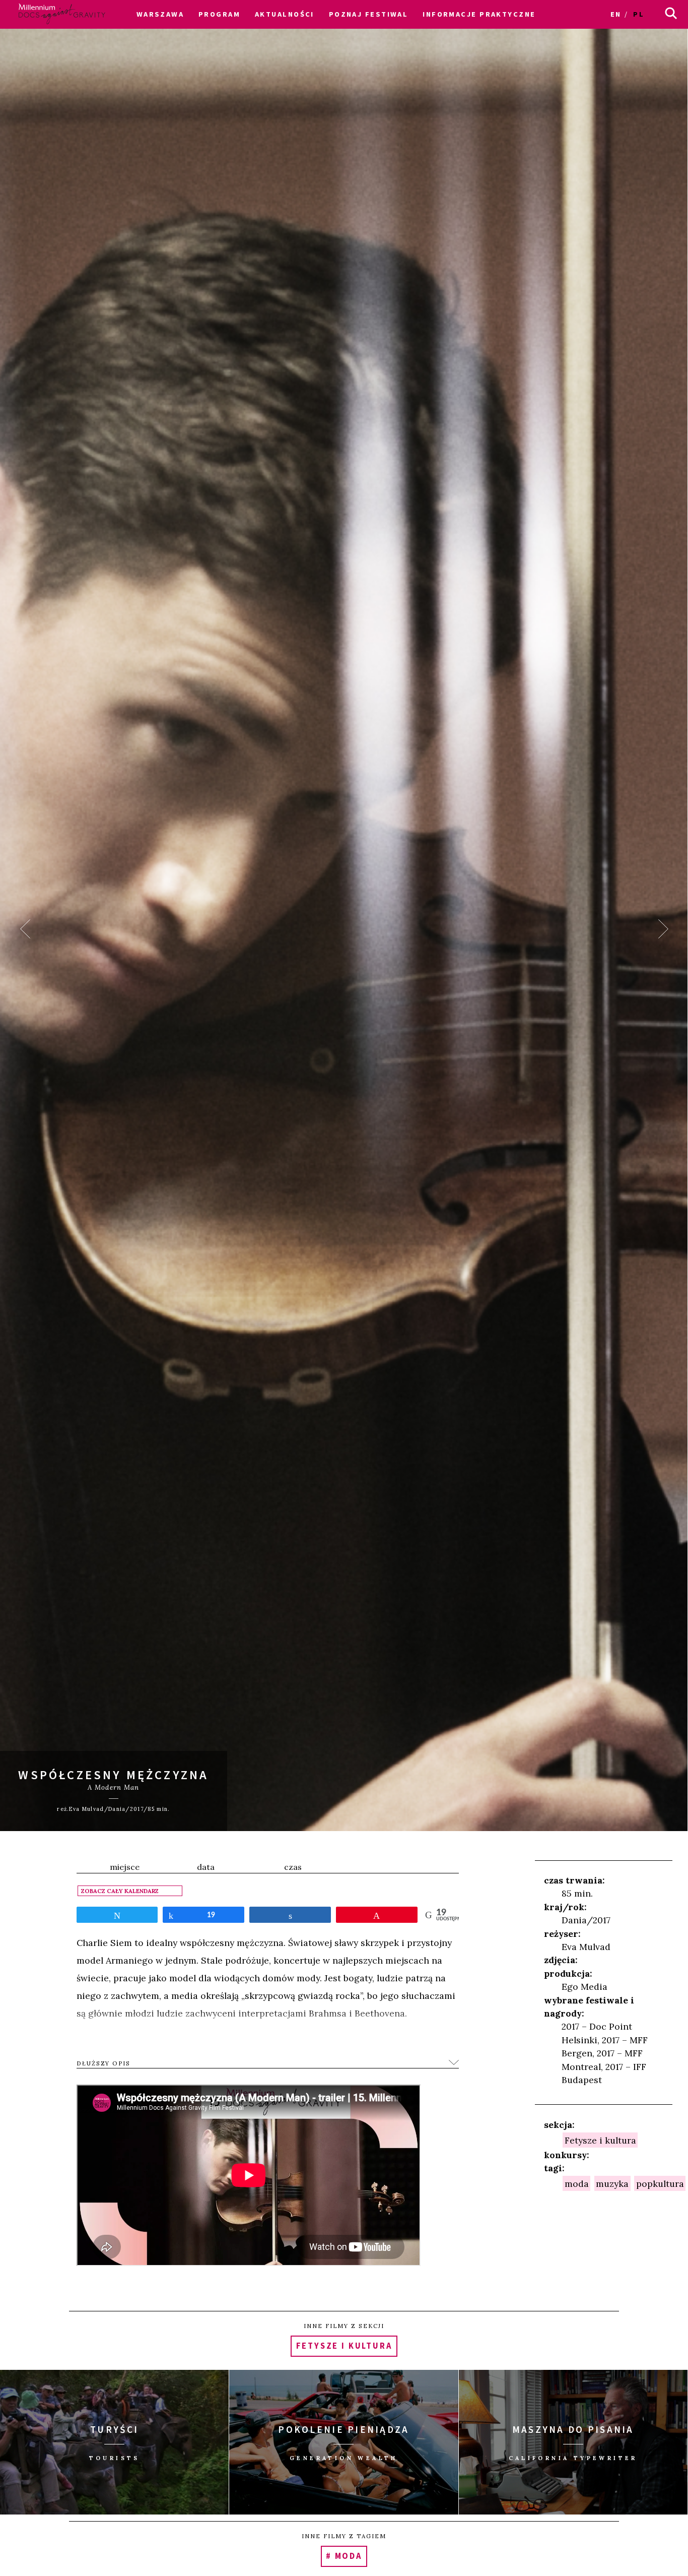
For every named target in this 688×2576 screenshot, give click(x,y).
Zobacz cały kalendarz (120, 1891)
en (616, 14)
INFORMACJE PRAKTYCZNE (479, 14)
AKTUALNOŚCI (285, 14)
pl (639, 14)
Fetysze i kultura (600, 2140)
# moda (344, 2557)
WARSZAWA (160, 14)
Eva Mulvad (586, 1947)
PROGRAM (219, 14)
